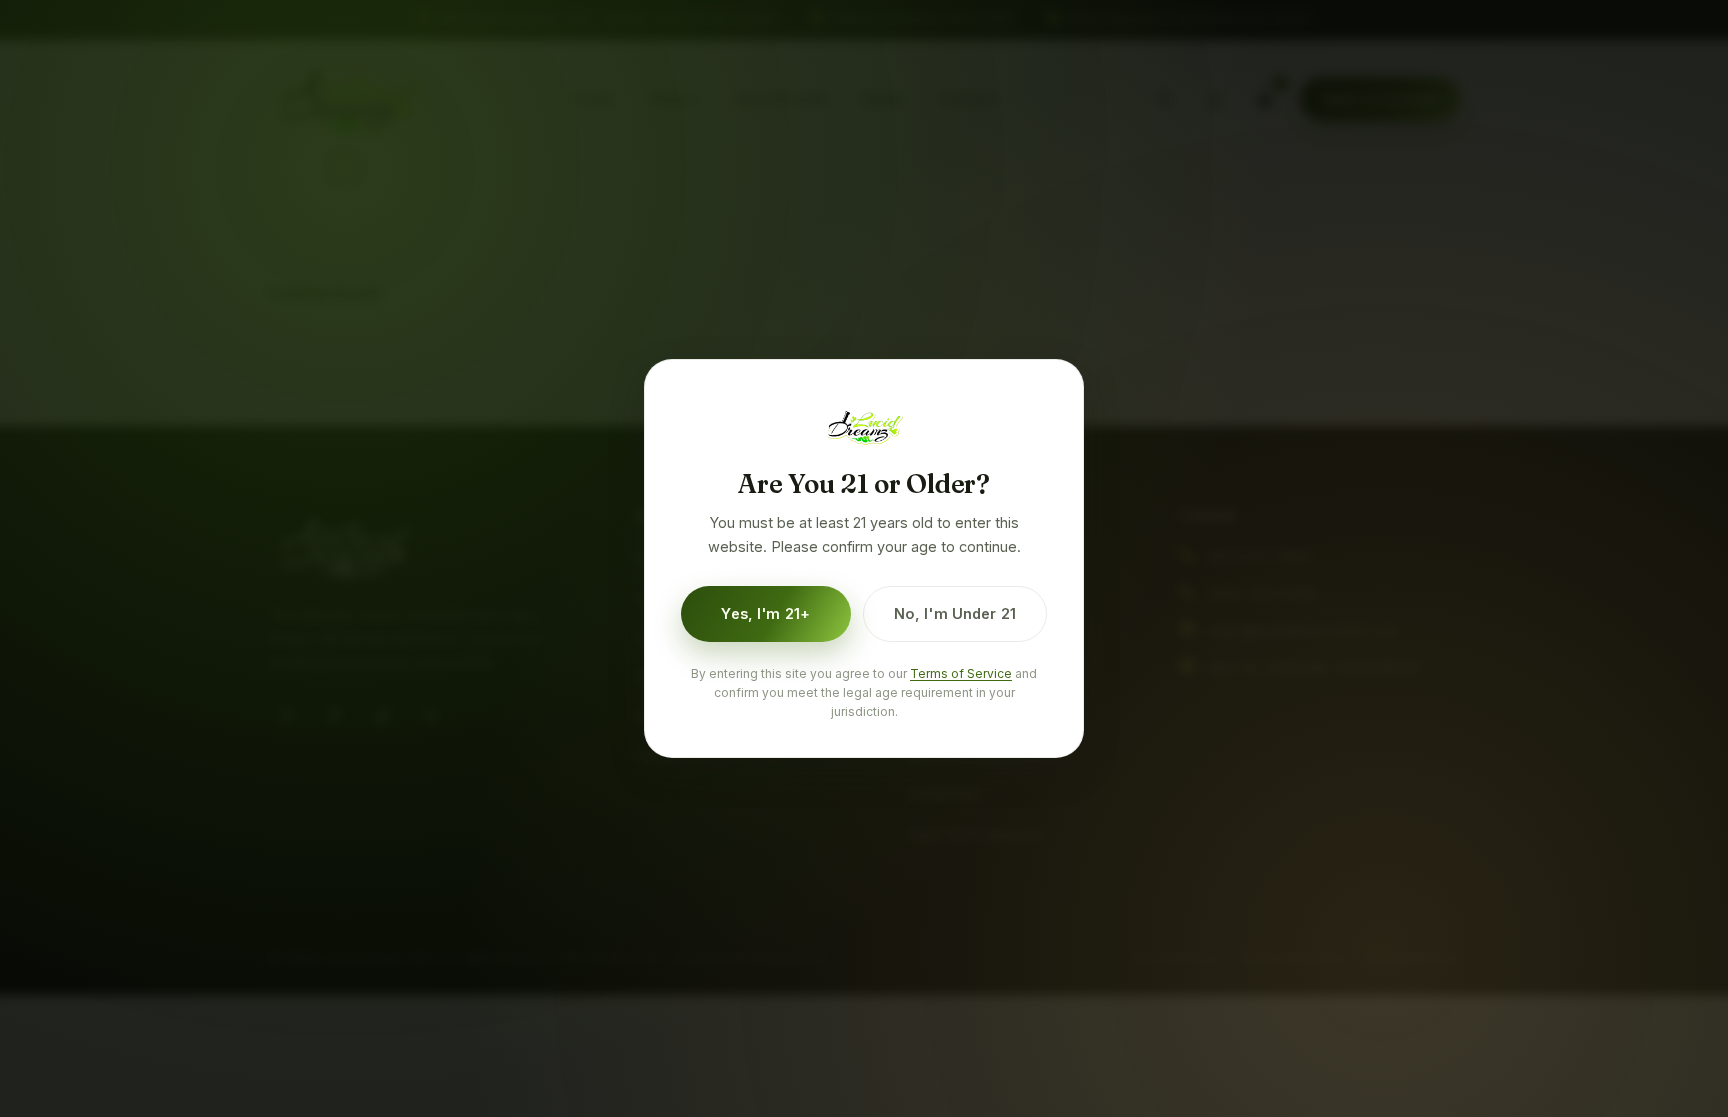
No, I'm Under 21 (955, 613)
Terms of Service (961, 673)
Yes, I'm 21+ (765, 613)
